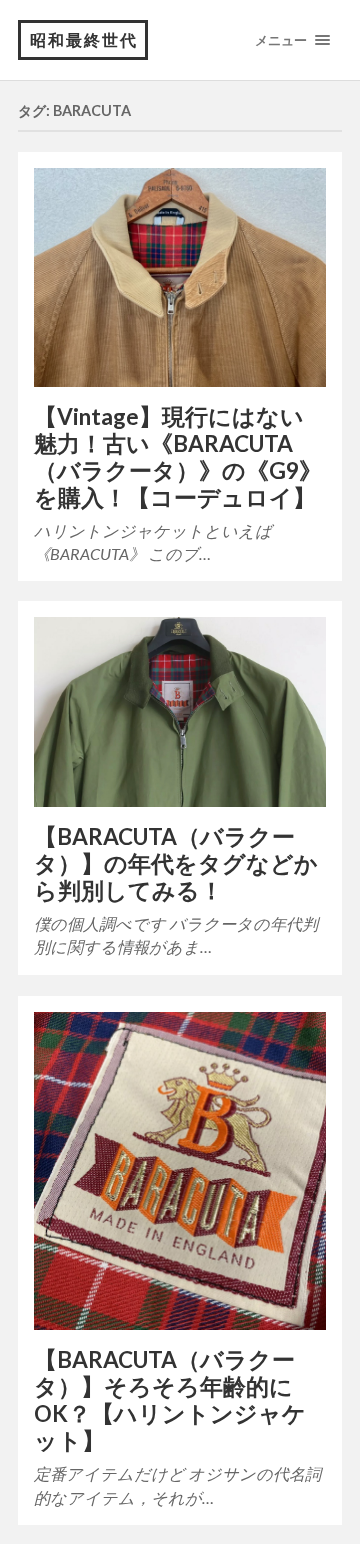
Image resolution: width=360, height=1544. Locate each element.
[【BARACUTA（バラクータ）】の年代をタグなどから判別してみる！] (180, 712)
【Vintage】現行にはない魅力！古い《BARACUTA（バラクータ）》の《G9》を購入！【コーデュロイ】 (178, 457)
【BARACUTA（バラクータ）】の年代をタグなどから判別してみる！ (176, 863)
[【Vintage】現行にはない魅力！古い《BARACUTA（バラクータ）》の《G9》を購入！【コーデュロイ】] (180, 277)
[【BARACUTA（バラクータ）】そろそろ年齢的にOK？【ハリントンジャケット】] (180, 1171)
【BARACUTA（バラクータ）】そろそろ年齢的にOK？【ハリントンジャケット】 (170, 1400)
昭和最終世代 (84, 39)
